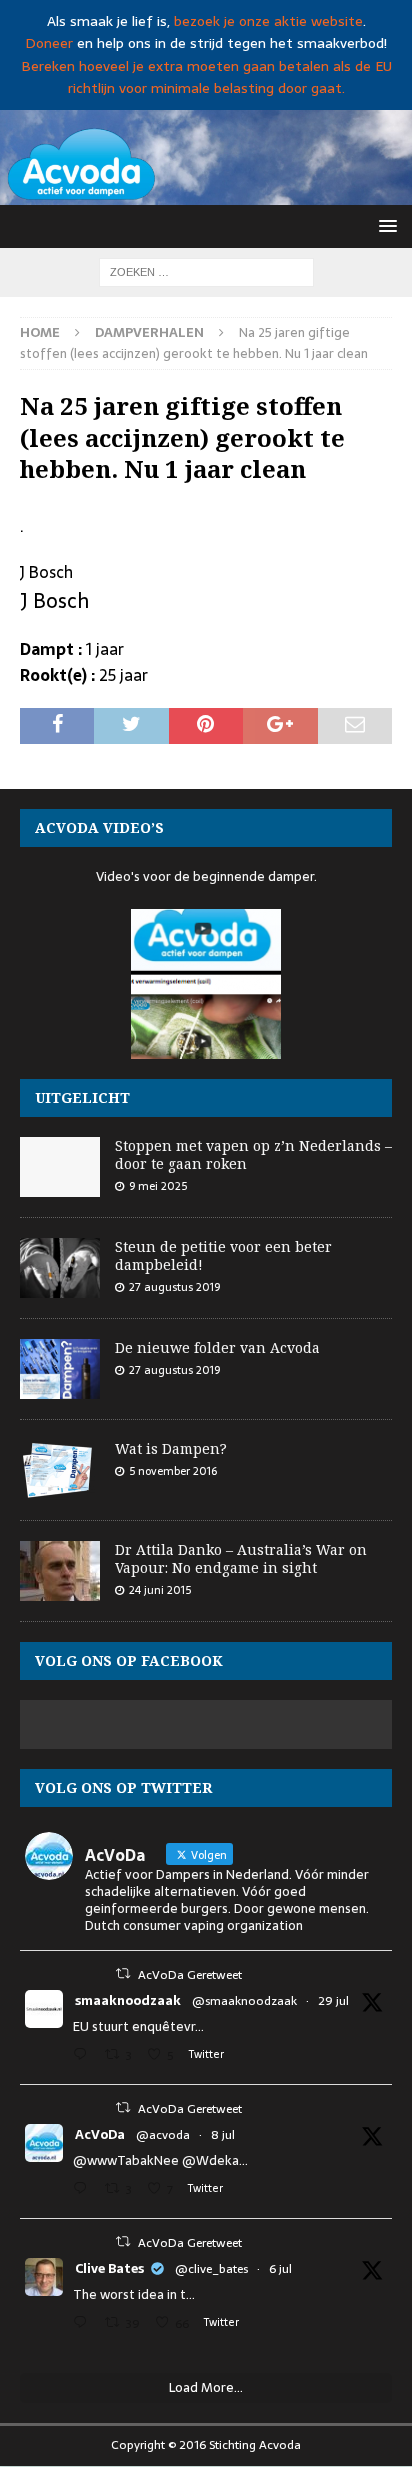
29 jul (333, 2001)
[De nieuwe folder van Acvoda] (60, 1369)
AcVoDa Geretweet (190, 1975)
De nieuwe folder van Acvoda (217, 1347)
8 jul (223, 2135)
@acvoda (163, 2135)
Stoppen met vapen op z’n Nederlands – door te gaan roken (253, 1154)
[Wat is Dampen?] (60, 1470)
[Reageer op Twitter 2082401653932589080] (84, 2056)
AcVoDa (100, 2135)
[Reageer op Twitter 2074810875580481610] (84, 2190)
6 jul (280, 2269)
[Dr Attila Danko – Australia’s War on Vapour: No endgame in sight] (60, 1571)
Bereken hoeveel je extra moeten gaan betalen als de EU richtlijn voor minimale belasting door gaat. (206, 77)
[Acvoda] (206, 193)
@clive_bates (211, 2269)
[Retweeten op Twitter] (123, 1973)
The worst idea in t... (134, 2294)
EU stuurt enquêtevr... (138, 2026)
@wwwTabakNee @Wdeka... (160, 2160)
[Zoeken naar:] (206, 271)
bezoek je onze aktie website (268, 21)
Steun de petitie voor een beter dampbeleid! (223, 1255)
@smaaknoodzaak (244, 2001)
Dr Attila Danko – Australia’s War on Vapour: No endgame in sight (241, 1558)
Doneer (49, 43)
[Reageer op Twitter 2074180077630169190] (84, 2324)
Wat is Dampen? (171, 1448)
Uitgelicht (82, 1097)
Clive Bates (109, 2269)
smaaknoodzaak (128, 2001)
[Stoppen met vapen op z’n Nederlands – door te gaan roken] (60, 1167)
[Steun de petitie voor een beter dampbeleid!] (60, 1268)
